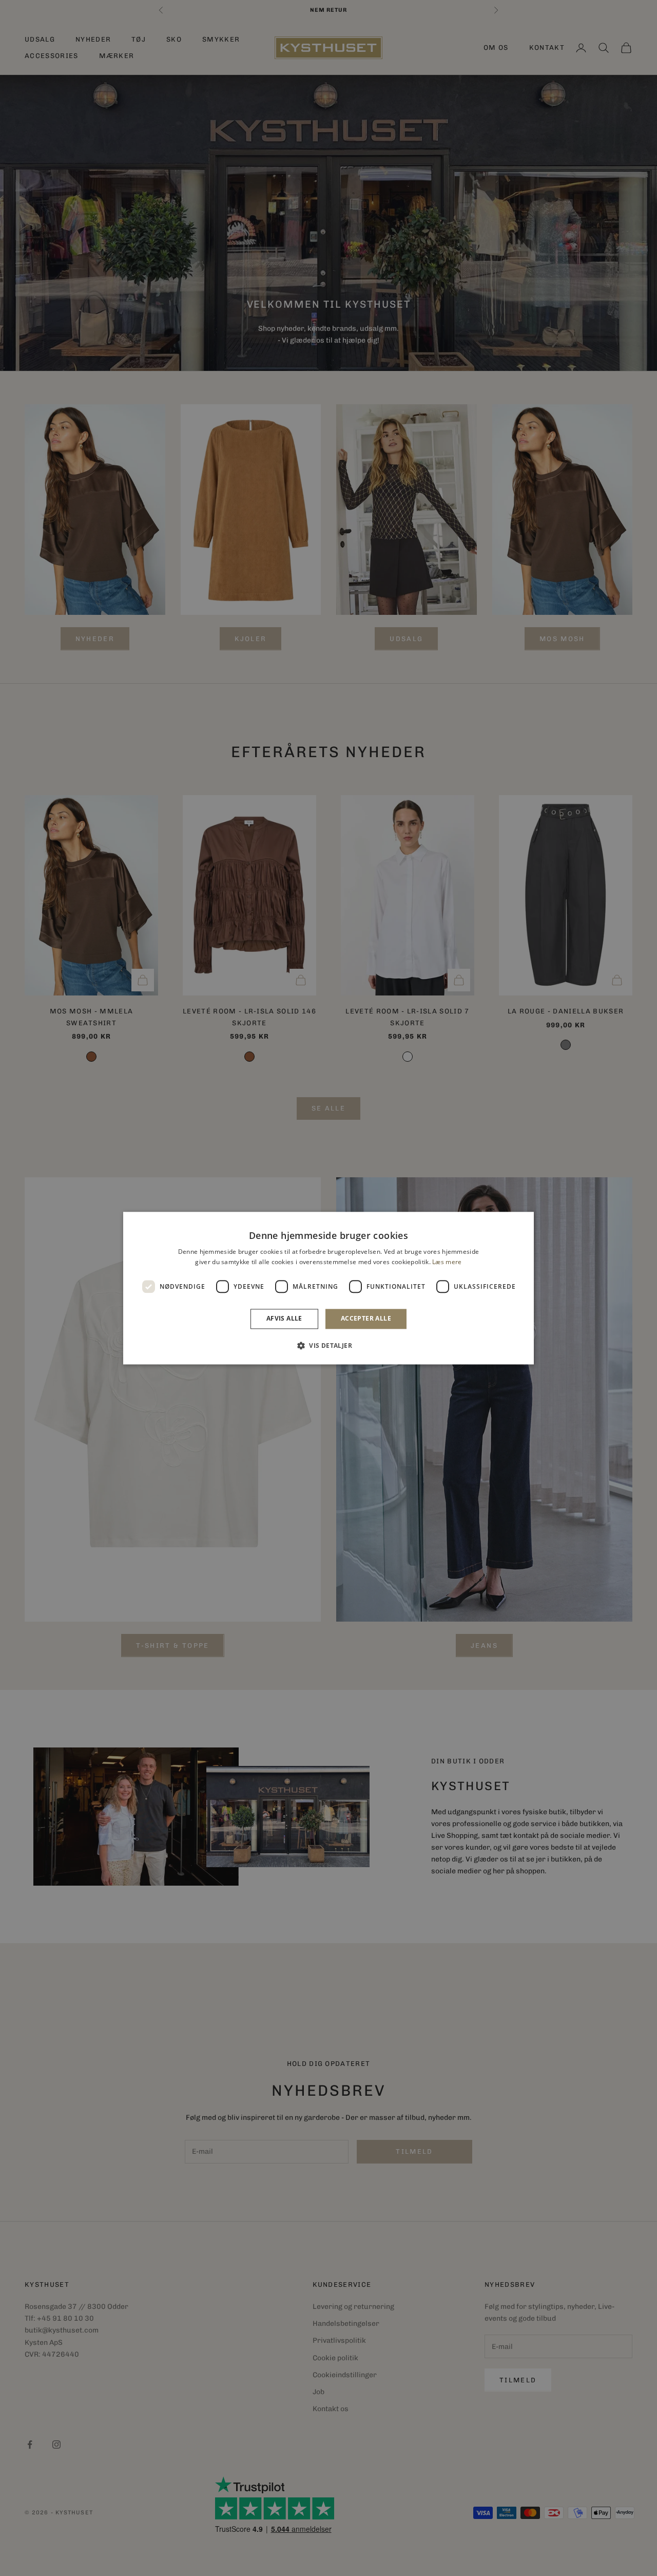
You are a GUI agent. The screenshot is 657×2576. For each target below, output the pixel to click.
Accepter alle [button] (366, 1319)
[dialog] (328, 1288)
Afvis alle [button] (284, 1319)
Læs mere (447, 1262)
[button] (328, 1345)
